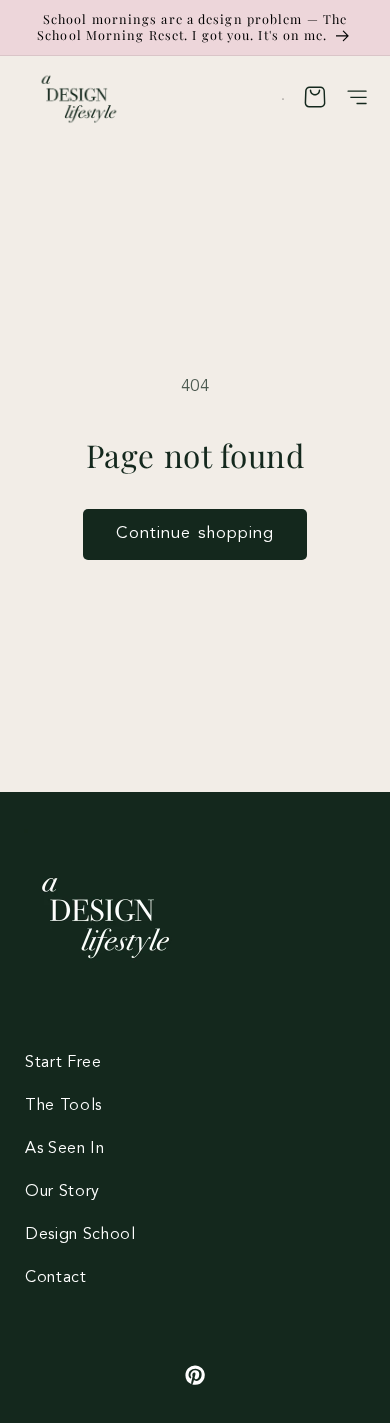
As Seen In (65, 1149)
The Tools (63, 1106)
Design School (80, 1235)
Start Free (63, 1063)
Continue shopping (195, 534)
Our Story (62, 1192)
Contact (56, 1278)
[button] (358, 101)
